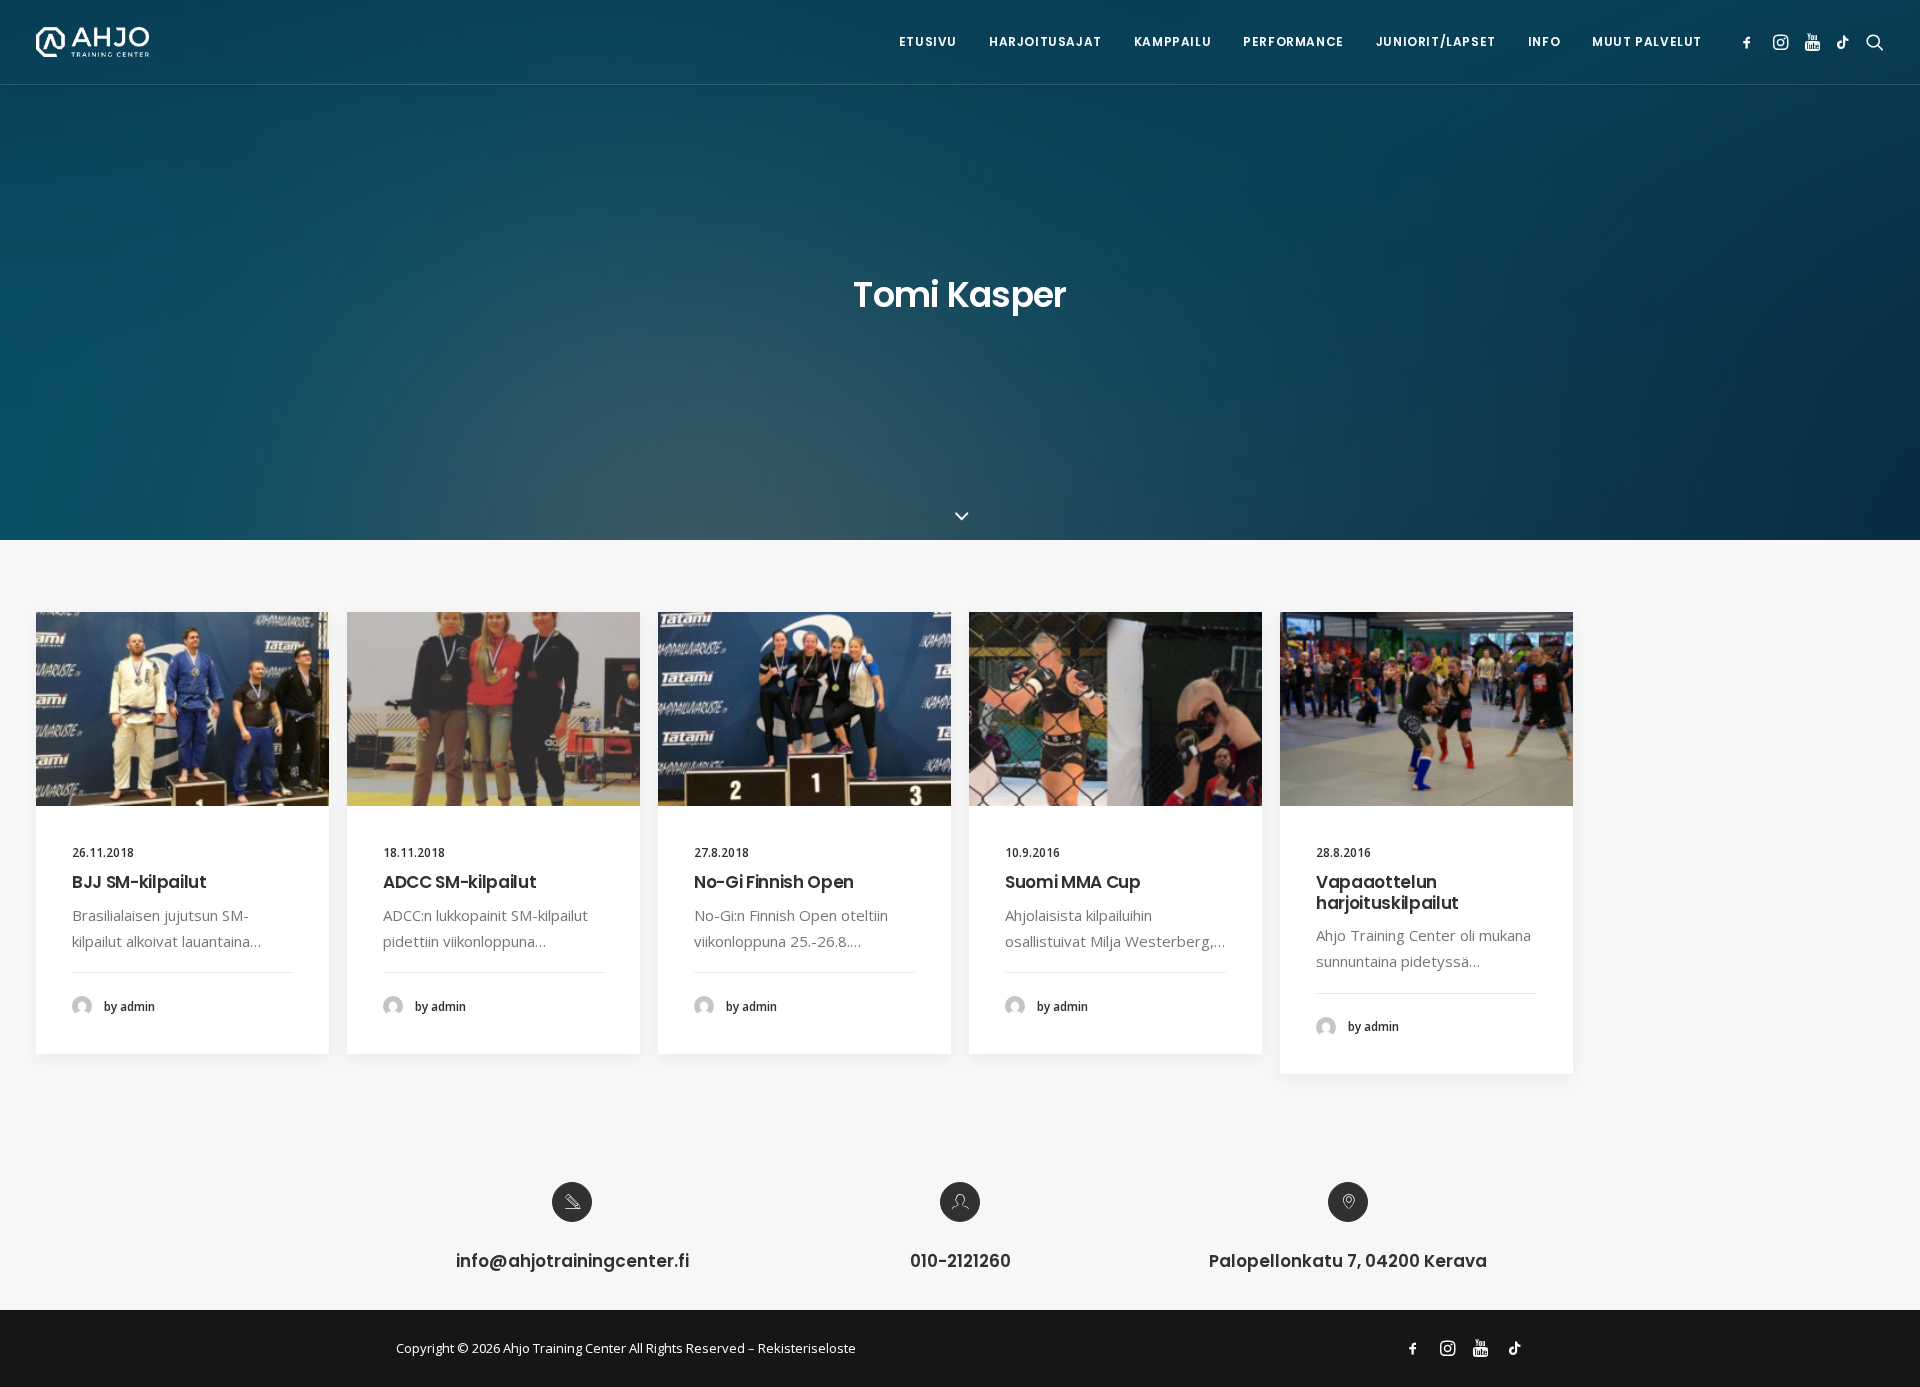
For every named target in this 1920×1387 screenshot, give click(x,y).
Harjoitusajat (1045, 41)
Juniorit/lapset (1436, 41)
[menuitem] (928, 42)
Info (1544, 41)
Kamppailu (1172, 41)
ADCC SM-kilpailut (459, 882)
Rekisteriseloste (807, 1348)
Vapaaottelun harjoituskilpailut (1387, 892)
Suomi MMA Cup (1073, 882)
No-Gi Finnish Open (774, 882)
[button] (1750, 42)
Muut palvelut (1647, 41)
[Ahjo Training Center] (92, 42)
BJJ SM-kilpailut (139, 882)
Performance (1293, 41)
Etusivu (928, 41)
